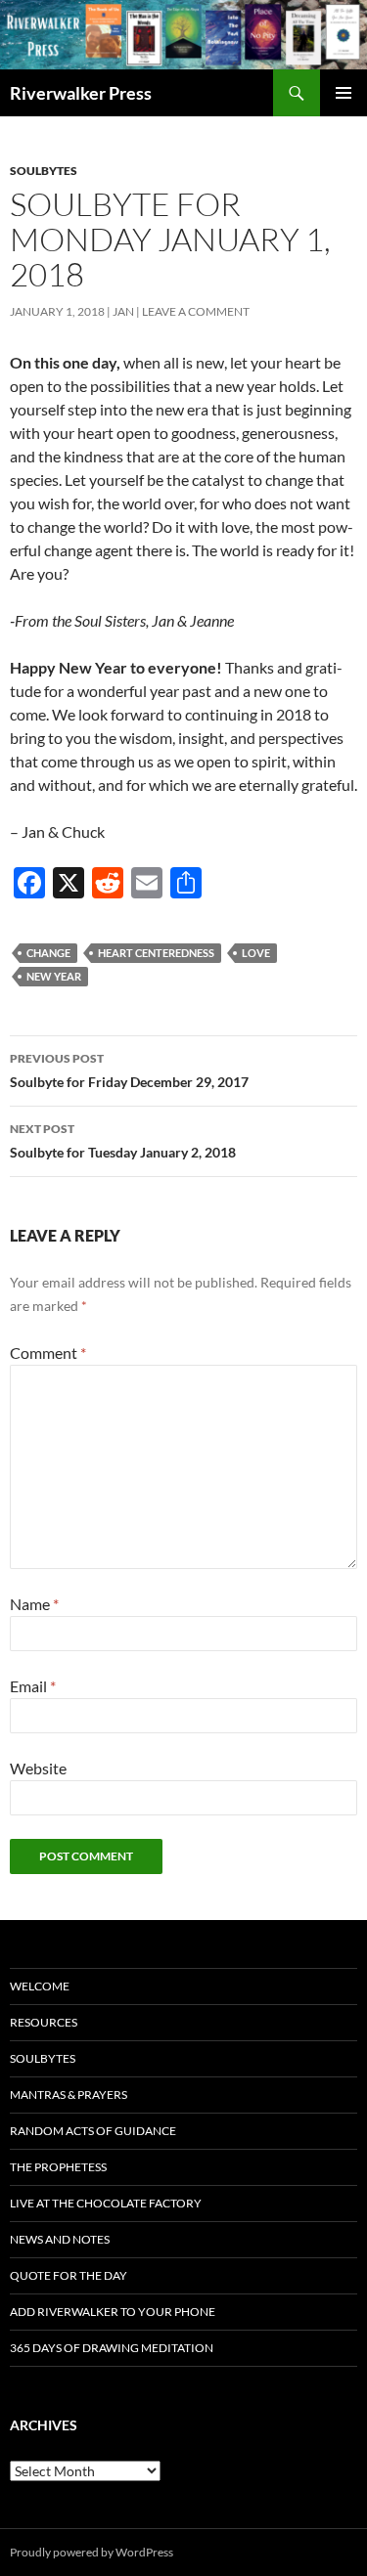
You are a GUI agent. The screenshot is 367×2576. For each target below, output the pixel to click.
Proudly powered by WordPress (92, 2552)
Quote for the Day (69, 2275)
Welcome (40, 1986)
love (256, 953)
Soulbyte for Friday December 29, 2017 (129, 1070)
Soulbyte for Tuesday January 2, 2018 (123, 1141)
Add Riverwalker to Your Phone (113, 2312)
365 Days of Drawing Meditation (112, 2348)
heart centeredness (156, 953)
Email (33, 1686)
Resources (44, 2022)
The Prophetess (58, 2167)
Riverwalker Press (81, 93)
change (48, 953)
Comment (48, 1353)
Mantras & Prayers (69, 2095)
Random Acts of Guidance (93, 2131)
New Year (54, 976)
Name (34, 1604)
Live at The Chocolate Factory (106, 2203)
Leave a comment (196, 311)
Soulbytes (44, 171)
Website (38, 1768)
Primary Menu (344, 93)
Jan (123, 311)
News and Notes (60, 2239)
